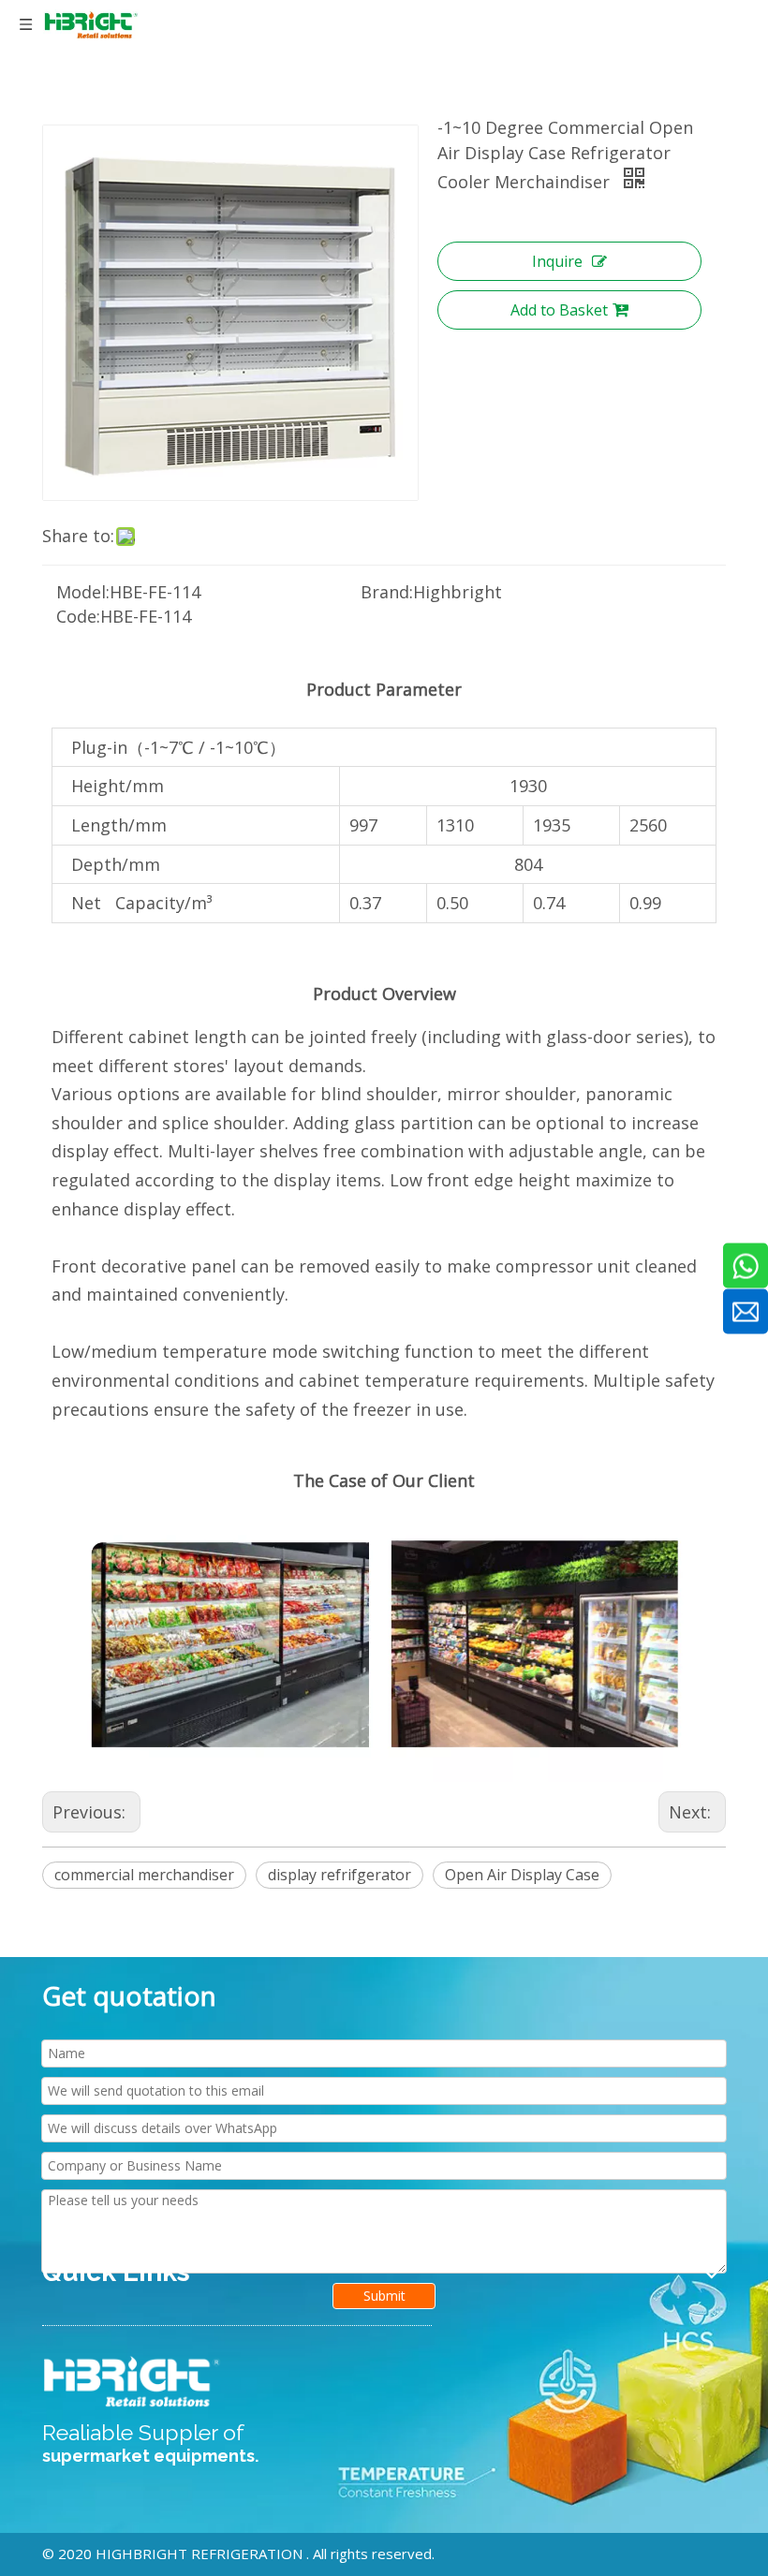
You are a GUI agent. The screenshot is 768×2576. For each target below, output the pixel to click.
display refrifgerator (340, 1875)
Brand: (387, 592)
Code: (78, 616)
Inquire (557, 261)
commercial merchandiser (144, 1875)
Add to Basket (559, 310)
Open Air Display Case (522, 1875)
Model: (83, 592)
